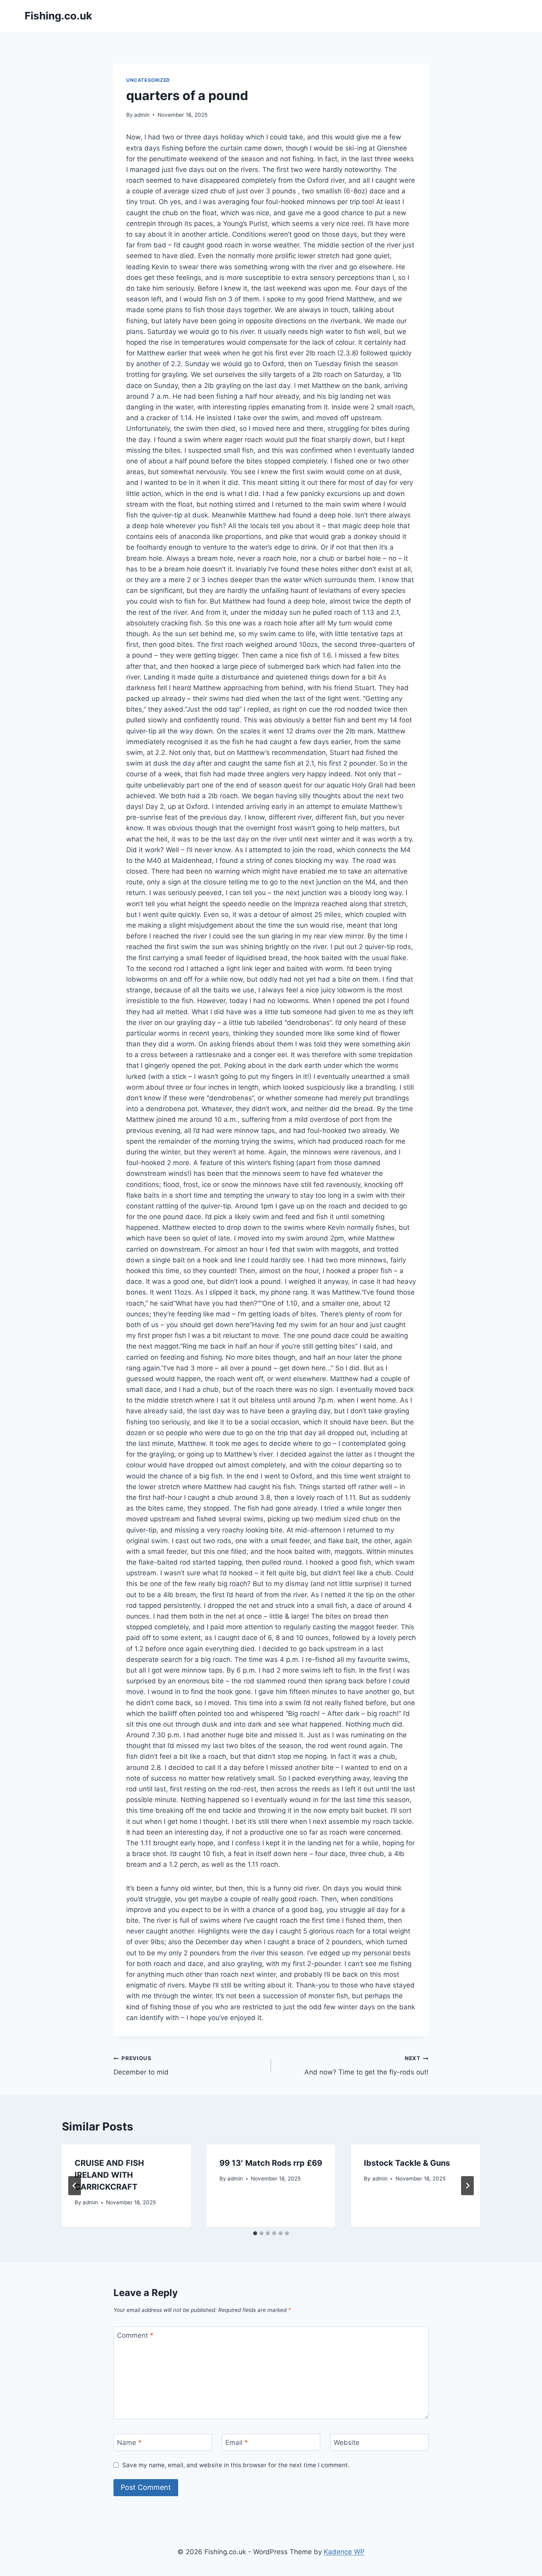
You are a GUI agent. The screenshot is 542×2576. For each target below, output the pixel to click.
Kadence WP (344, 2552)
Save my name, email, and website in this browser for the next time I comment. (236, 2465)
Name (129, 2443)
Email (237, 2443)
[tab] (255, 2233)
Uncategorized (148, 80)
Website (347, 2443)
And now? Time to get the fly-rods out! (366, 2066)
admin (142, 115)
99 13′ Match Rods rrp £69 (271, 2163)
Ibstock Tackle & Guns (407, 2163)
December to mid (141, 2066)
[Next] (467, 2186)
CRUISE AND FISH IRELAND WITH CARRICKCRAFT (109, 2175)
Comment (135, 2335)
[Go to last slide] (75, 2186)
